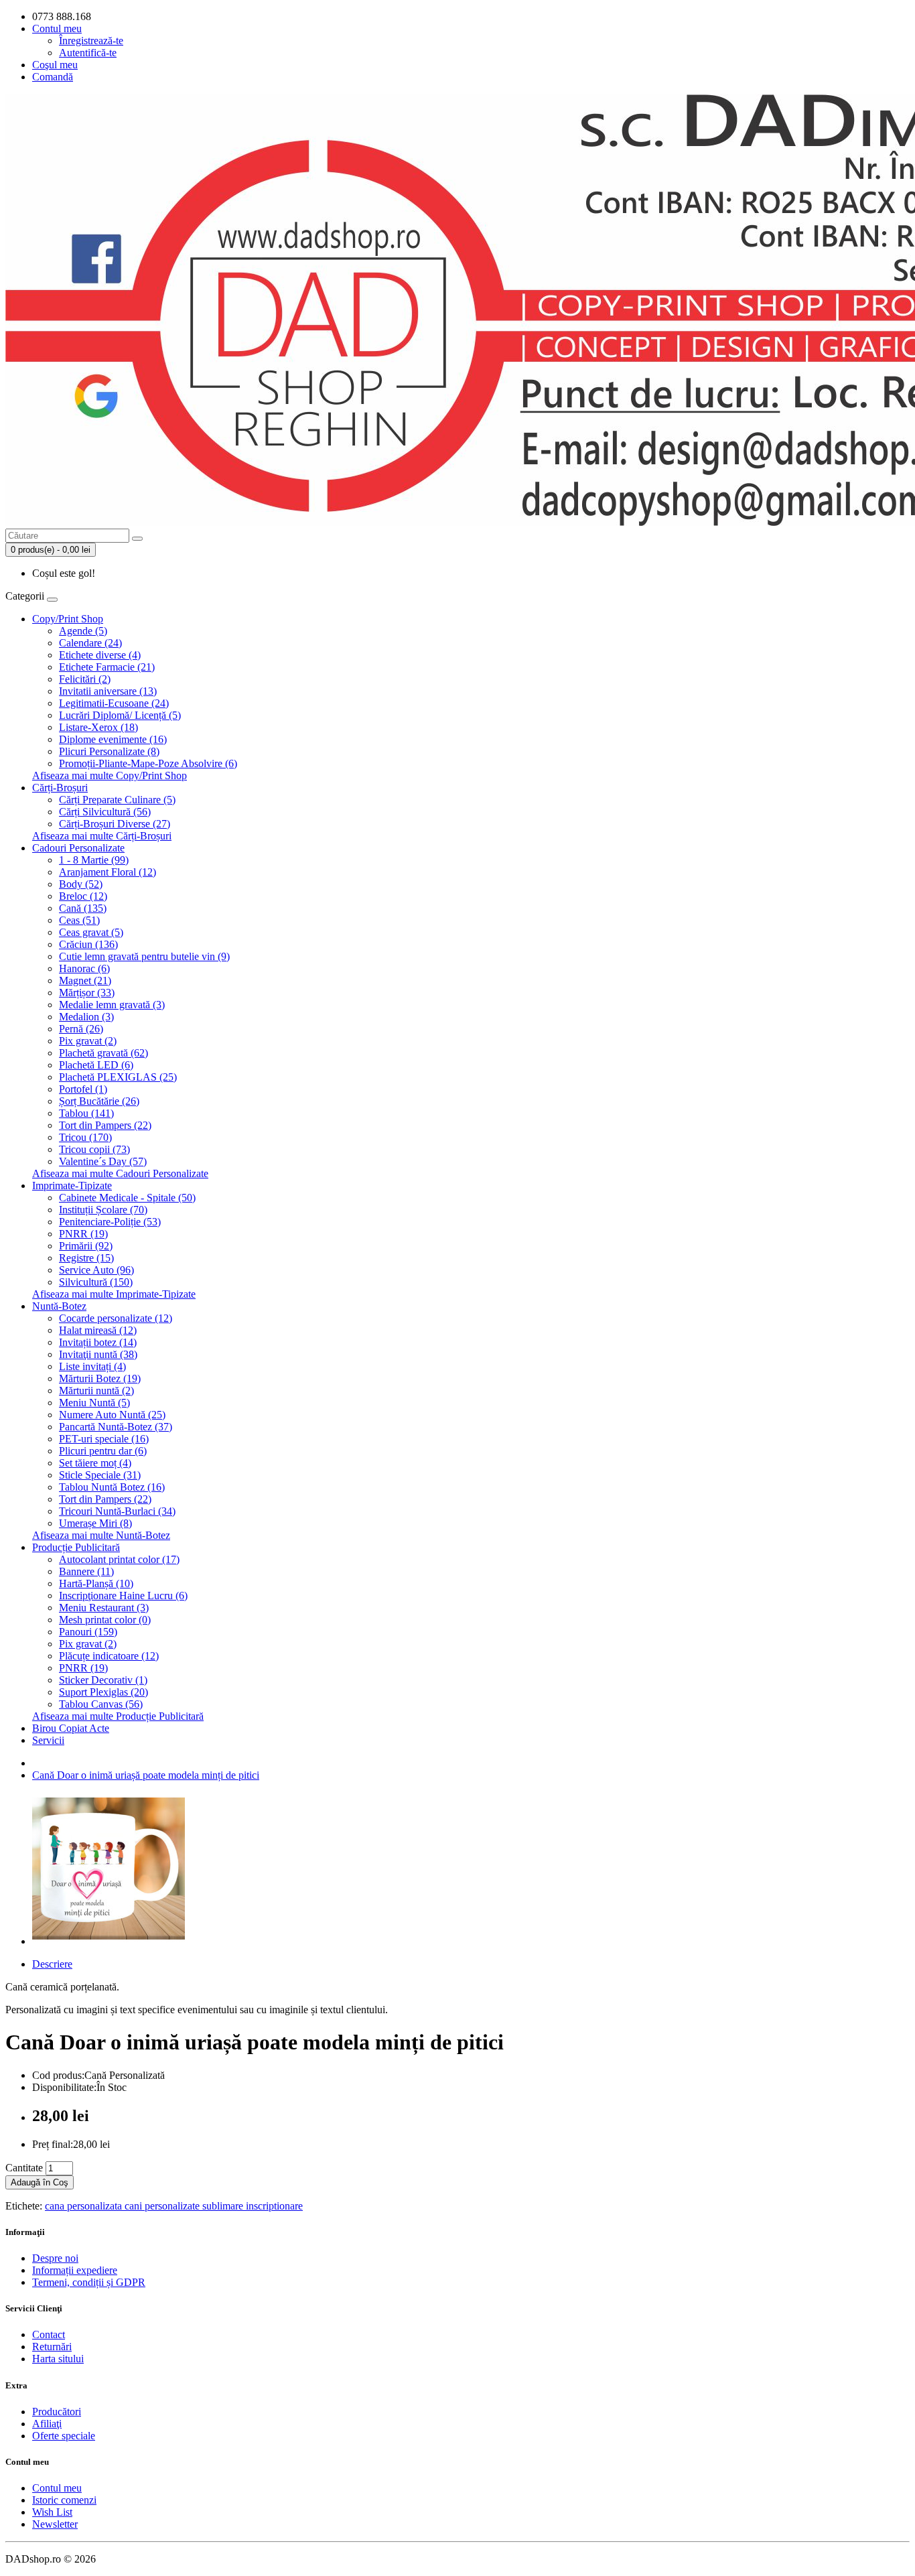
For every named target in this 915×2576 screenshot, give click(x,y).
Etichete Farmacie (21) (107, 667)
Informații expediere (75, 2270)
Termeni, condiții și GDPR (89, 2282)
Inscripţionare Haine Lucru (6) (123, 1596)
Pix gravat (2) (88, 1041)
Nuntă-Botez (59, 1306)
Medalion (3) (86, 1017)
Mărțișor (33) (87, 993)
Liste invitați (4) (92, 1366)
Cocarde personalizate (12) (116, 1318)
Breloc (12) (83, 896)
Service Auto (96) (96, 1270)
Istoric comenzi (64, 2500)
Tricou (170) (85, 1137)
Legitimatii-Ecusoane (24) (114, 703)
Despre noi (55, 2258)
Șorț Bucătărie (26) (99, 1101)
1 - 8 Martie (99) (94, 860)
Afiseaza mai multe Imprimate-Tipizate (114, 1294)
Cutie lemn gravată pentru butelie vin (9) (144, 956)
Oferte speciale (64, 2436)
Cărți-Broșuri (60, 788)
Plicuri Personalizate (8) (109, 751)
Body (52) (81, 884)
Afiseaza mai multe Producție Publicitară (118, 1716)
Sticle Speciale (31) (100, 1475)
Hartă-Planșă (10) (96, 1583)
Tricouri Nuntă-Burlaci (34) (117, 1511)
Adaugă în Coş (40, 2182)
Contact (49, 2334)
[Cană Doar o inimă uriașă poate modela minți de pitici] (109, 1941)
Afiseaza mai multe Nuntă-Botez (101, 1535)
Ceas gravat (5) (91, 932)
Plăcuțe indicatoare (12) (109, 1656)
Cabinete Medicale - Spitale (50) (127, 1198)
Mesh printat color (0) (105, 1620)
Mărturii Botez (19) (100, 1378)
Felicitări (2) (85, 679)
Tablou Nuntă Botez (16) (112, 1487)
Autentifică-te (88, 53)
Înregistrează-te (91, 41)
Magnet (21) (85, 980)
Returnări (52, 2347)
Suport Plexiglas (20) (103, 1692)
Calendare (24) (90, 643)
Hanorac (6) (84, 968)
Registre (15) (86, 1258)
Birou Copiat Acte (71, 1728)
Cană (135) (83, 908)
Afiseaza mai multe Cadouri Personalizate (120, 1173)
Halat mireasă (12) (98, 1330)
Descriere (52, 1964)
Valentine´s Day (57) (103, 1161)
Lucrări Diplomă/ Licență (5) (120, 715)
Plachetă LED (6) (96, 1065)
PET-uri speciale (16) (104, 1439)
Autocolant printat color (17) (119, 1559)
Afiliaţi (47, 2424)
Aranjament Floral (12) (108, 872)
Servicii (48, 1740)
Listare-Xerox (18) (98, 727)
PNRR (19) (83, 1234)
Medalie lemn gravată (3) (112, 1005)
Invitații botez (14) (98, 1342)
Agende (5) (83, 631)
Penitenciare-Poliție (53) (110, 1222)
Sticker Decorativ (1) (103, 1680)
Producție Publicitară (76, 1547)
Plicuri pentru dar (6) (103, 1451)
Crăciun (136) (88, 944)
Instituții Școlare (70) (103, 1210)
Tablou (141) (86, 1113)
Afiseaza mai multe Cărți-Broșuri (102, 836)
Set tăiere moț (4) (95, 1463)
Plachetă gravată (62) (103, 1053)
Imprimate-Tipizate (72, 1185)
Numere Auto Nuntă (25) (112, 1415)
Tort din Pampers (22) (105, 1125)
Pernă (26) (81, 1029)
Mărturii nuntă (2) (96, 1391)
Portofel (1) (83, 1089)
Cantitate (24, 2168)
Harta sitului (58, 2359)
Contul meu (57, 2488)
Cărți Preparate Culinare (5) (117, 800)
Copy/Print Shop (68, 619)
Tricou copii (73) (94, 1149)
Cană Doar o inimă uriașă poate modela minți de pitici (146, 1775)
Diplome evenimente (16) (113, 739)
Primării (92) (86, 1246)
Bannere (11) (86, 1571)
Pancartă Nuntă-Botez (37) (116, 1427)
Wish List (52, 2512)
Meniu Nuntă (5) (94, 1403)
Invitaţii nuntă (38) (98, 1354)
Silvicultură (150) (96, 1282)
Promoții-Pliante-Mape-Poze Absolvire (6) (148, 763)
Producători (57, 2412)
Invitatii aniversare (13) (108, 691)
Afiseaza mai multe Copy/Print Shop (110, 775)
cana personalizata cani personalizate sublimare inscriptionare (174, 2206)
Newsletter (55, 2524)
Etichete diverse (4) (100, 655)
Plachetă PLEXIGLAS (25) (118, 1077)
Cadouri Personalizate (78, 848)
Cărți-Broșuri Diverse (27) (115, 824)
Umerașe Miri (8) (95, 1523)
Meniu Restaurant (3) (104, 1608)
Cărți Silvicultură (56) (105, 812)
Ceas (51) (79, 920)
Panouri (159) (88, 1632)
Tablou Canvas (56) (101, 1704)
